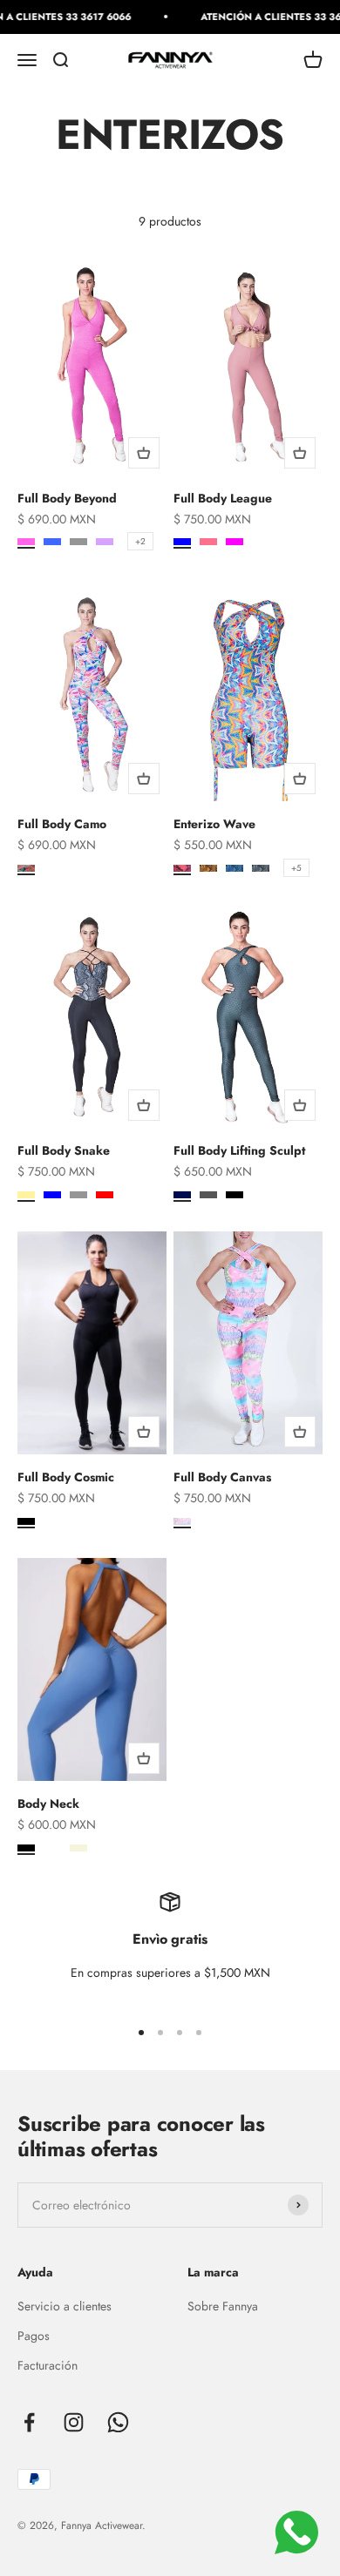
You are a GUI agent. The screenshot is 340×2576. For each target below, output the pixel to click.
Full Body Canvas (222, 1477)
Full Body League (223, 498)
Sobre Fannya (223, 2306)
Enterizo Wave (214, 824)
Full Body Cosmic (66, 1477)
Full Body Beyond (67, 498)
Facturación (48, 2365)
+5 (296, 868)
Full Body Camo (62, 824)
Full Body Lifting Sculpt (239, 1150)
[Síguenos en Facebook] (29, 2422)
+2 (140, 541)
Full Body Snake (64, 1150)
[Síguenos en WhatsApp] (118, 2422)
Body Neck (48, 1804)
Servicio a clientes (65, 2306)
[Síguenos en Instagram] (74, 2422)
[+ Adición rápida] (144, 453)
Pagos (34, 2336)
